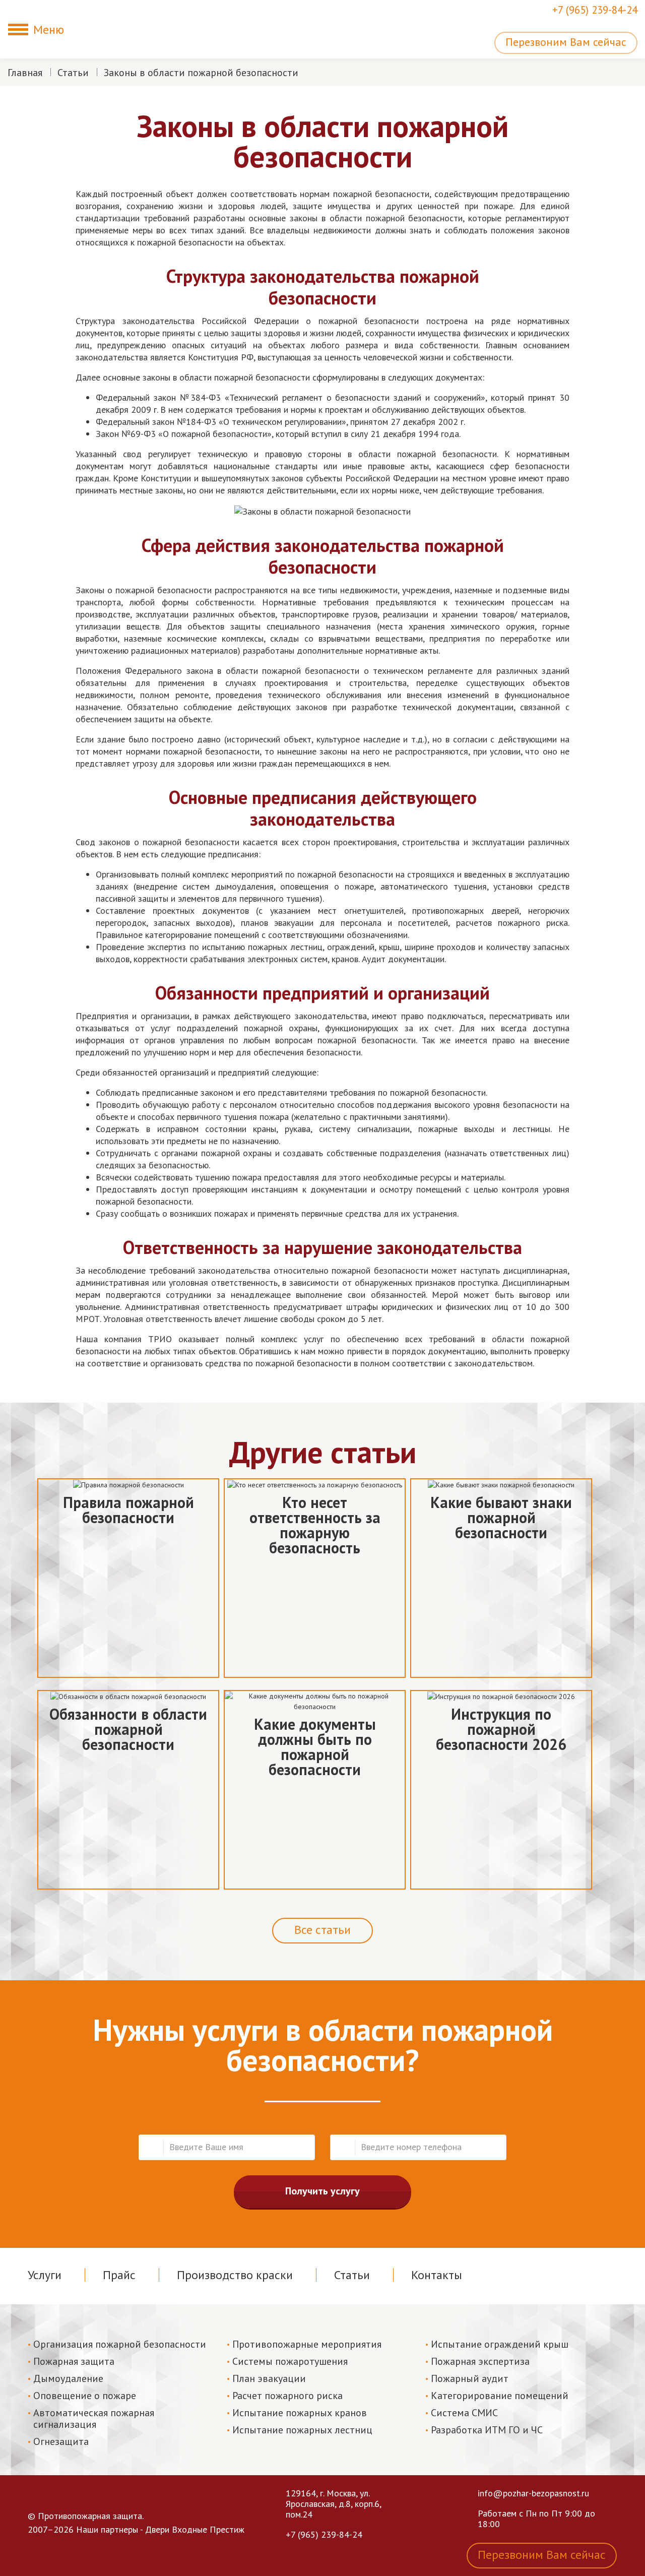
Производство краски (235, 2275)
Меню (49, 29)
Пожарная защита (74, 2361)
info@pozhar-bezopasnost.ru (533, 2493)
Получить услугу (322, 2191)
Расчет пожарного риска (287, 2396)
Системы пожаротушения (290, 2361)
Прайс (119, 2275)
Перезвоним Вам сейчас (566, 42)
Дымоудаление (68, 2378)
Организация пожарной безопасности (120, 2344)
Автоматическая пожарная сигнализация (94, 2418)
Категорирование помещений (500, 2396)
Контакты (437, 2275)
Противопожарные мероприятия (307, 2344)
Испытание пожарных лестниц (302, 2430)
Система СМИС (464, 2413)
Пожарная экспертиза (480, 2361)
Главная (25, 73)
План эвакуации (269, 2378)
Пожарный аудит (470, 2378)
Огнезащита (61, 2441)
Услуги (45, 2275)
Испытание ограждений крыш (500, 2344)
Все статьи (322, 1930)
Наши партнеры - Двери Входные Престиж (160, 2529)
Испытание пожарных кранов (300, 2413)
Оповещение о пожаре (85, 2396)
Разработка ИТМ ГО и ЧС (487, 2430)
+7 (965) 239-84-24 (595, 10)
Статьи (73, 73)
